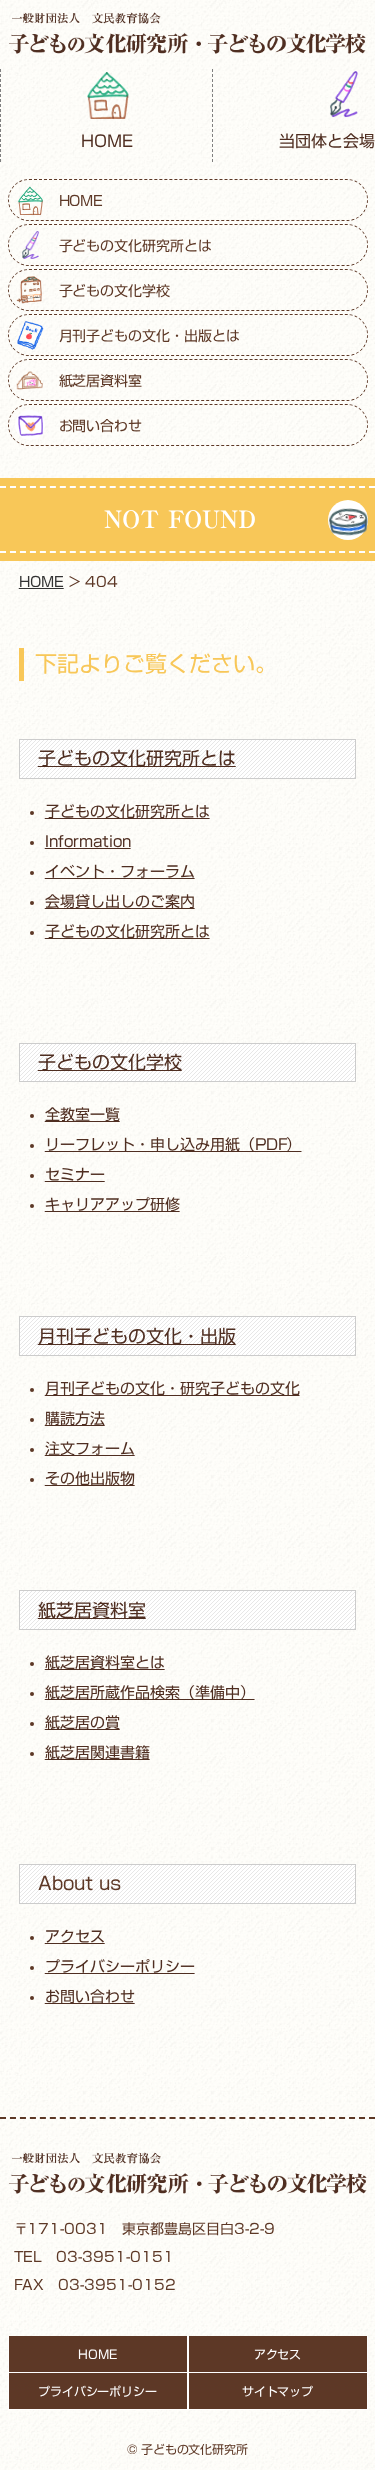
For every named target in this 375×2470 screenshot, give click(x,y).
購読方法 (75, 1418)
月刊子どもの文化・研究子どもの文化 (172, 1388)
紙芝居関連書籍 (97, 1752)
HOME (107, 141)
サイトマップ (278, 2391)
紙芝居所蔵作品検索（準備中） (150, 1692)
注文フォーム (90, 1448)
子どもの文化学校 (115, 291)
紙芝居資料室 (101, 381)
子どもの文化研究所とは (136, 246)
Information (88, 841)
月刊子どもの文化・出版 (137, 1336)
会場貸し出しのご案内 (120, 901)
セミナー (75, 1174)
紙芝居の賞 (82, 1722)
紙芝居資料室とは (105, 1662)
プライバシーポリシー (120, 1966)
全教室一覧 (82, 1114)
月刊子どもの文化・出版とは (150, 336)
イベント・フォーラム (120, 871)
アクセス (75, 1936)
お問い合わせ (101, 426)
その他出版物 (90, 1478)
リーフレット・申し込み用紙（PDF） (173, 1144)
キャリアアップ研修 (112, 1204)
